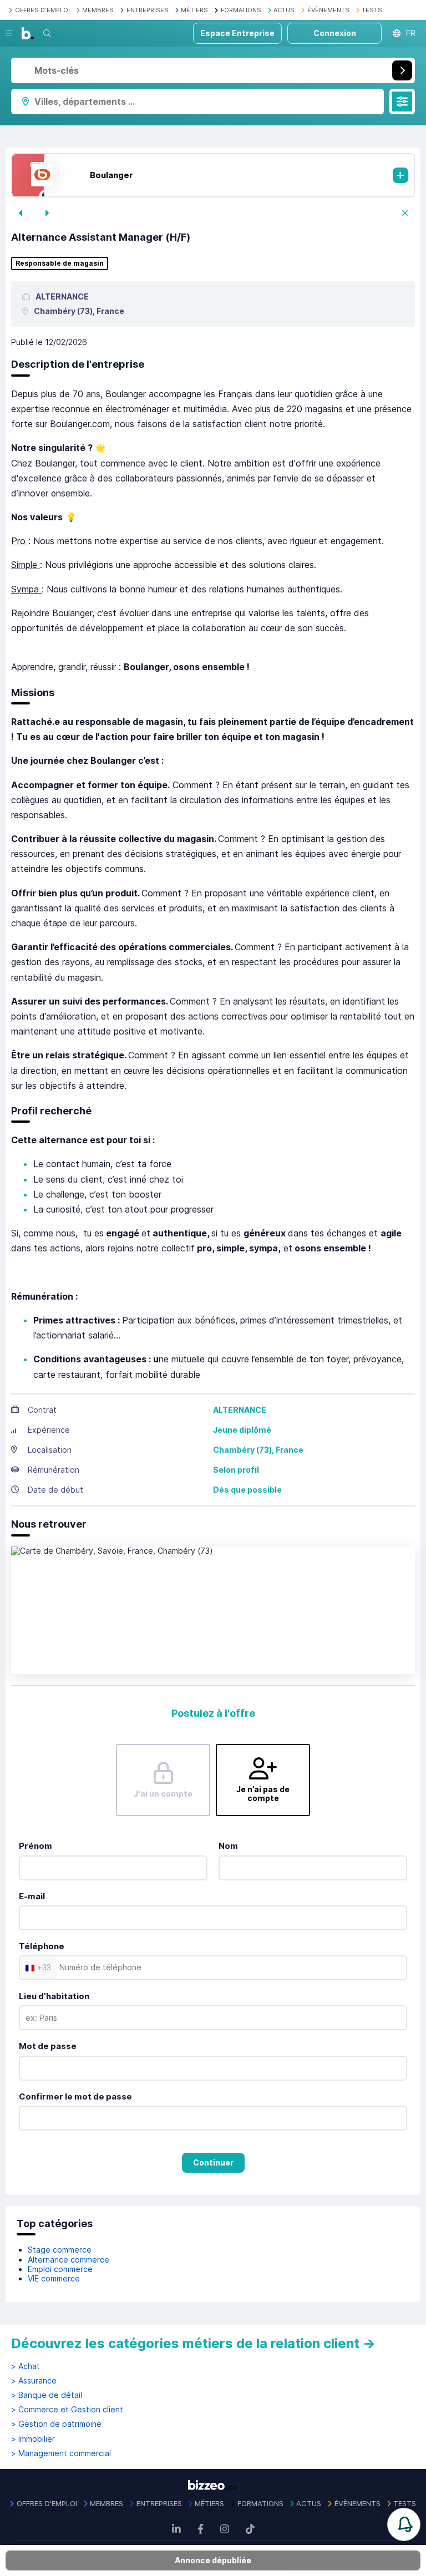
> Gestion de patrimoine (56, 2424)
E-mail (32, 1896)
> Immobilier (33, 2439)
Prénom (35, 1846)
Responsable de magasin (60, 263)
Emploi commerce (60, 2269)
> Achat (26, 2366)
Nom (228, 1846)
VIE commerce (54, 2278)
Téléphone (42, 1946)
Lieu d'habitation (54, 1996)
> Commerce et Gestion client (67, 2410)
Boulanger (111, 175)
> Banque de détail (47, 2395)
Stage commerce (60, 2250)
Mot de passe (48, 2046)
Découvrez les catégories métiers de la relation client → (193, 2343)
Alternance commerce (69, 2260)
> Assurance (34, 2381)
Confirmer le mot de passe (75, 2096)
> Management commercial (61, 2453)
